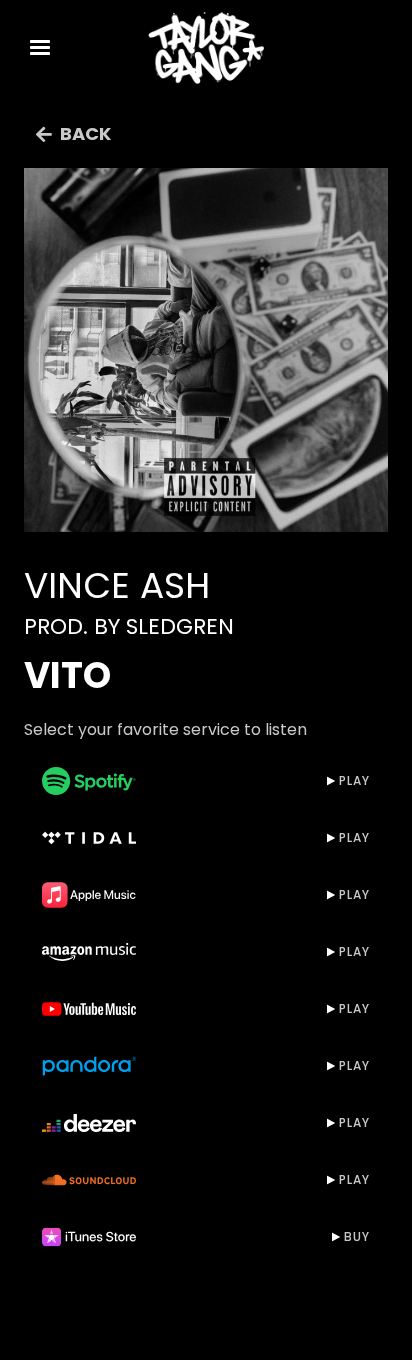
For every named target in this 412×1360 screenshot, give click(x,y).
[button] (40, 48)
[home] (206, 48)
